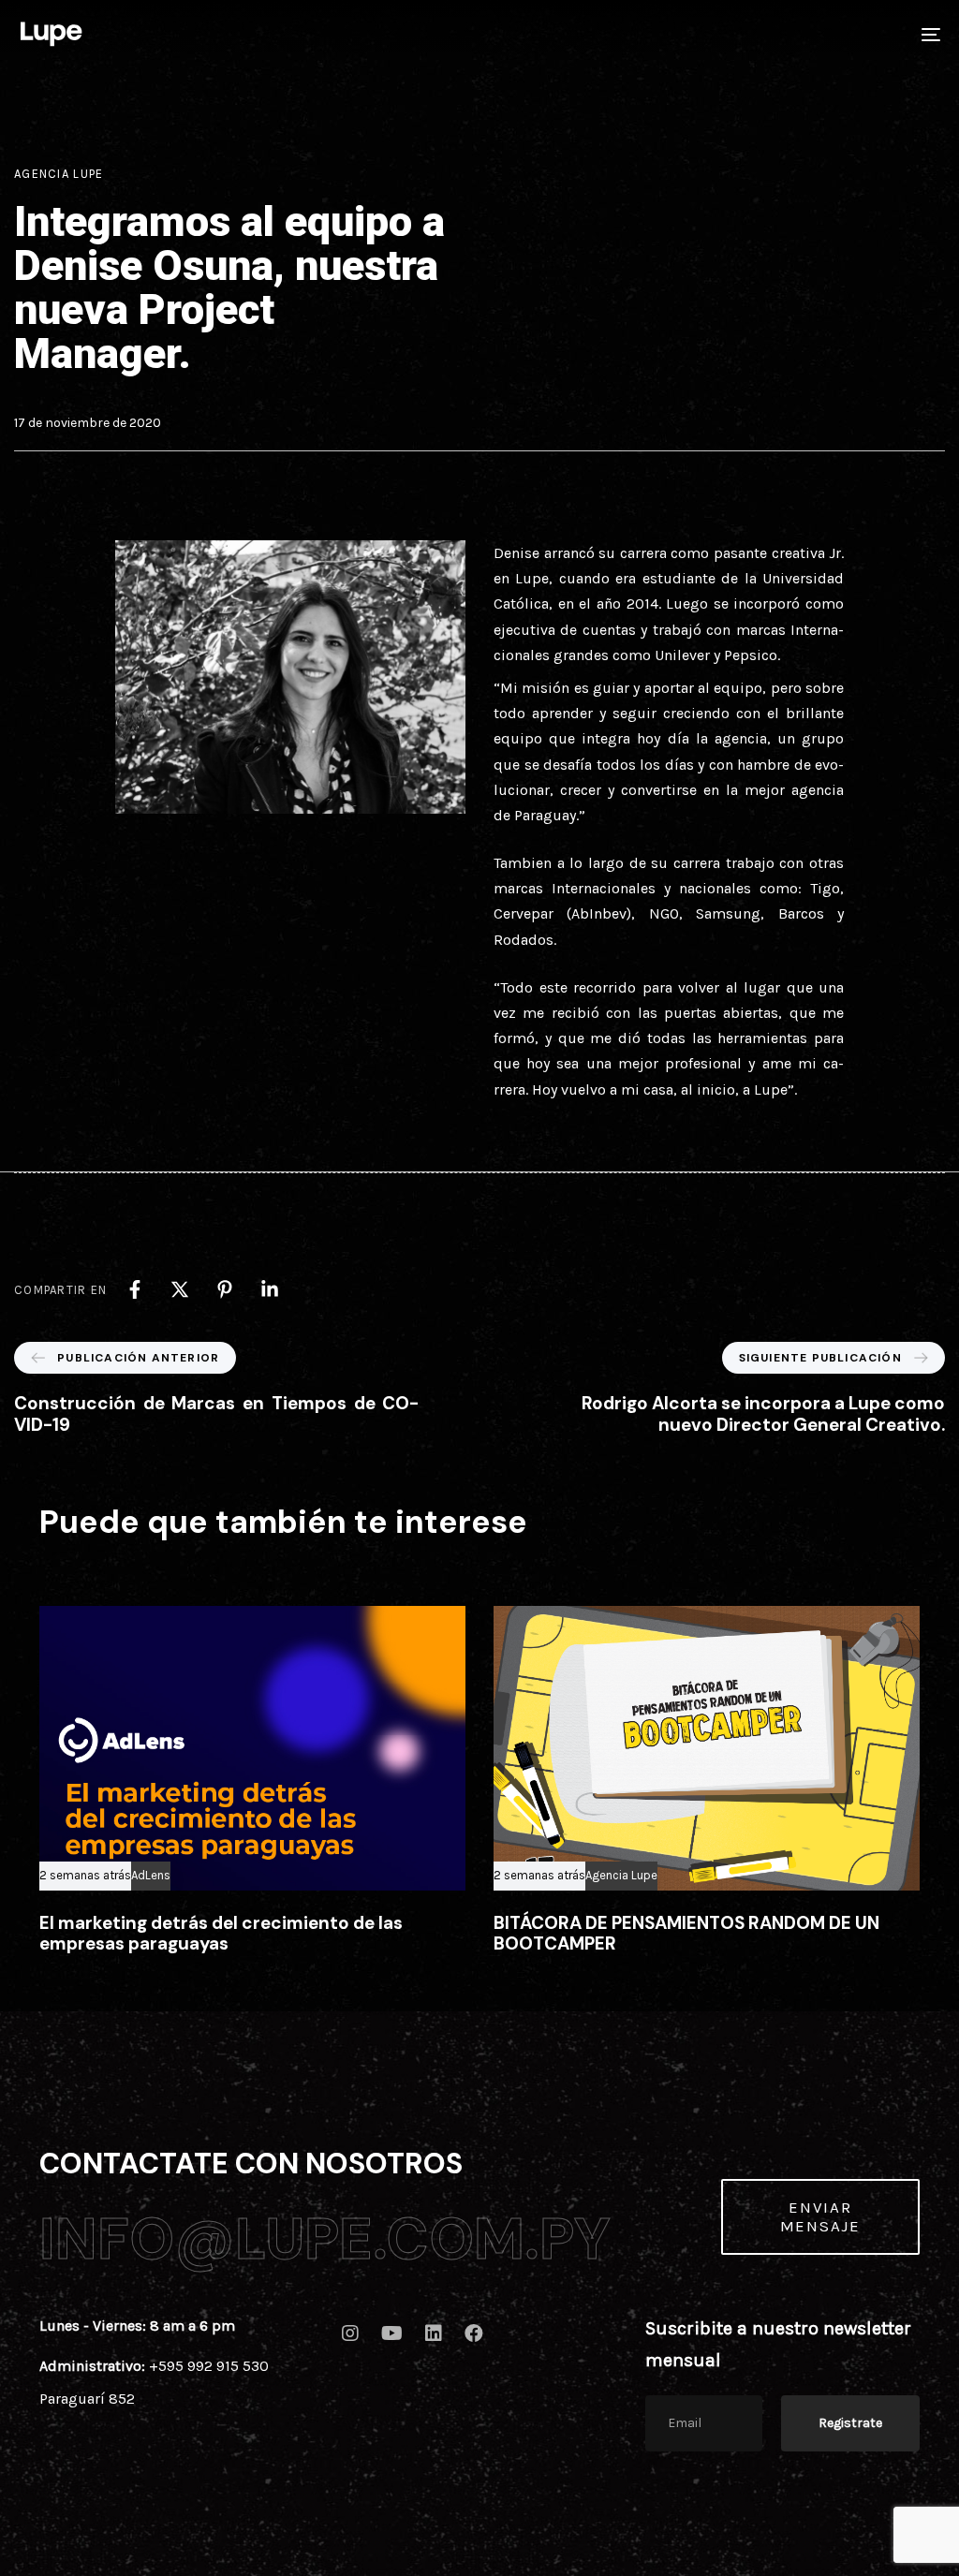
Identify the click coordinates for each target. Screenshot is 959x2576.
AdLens (151, 1876)
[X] (180, 1289)
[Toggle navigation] (787, 34)
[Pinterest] (225, 1289)
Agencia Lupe (59, 174)
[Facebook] (135, 1289)
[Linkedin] (270, 1289)
